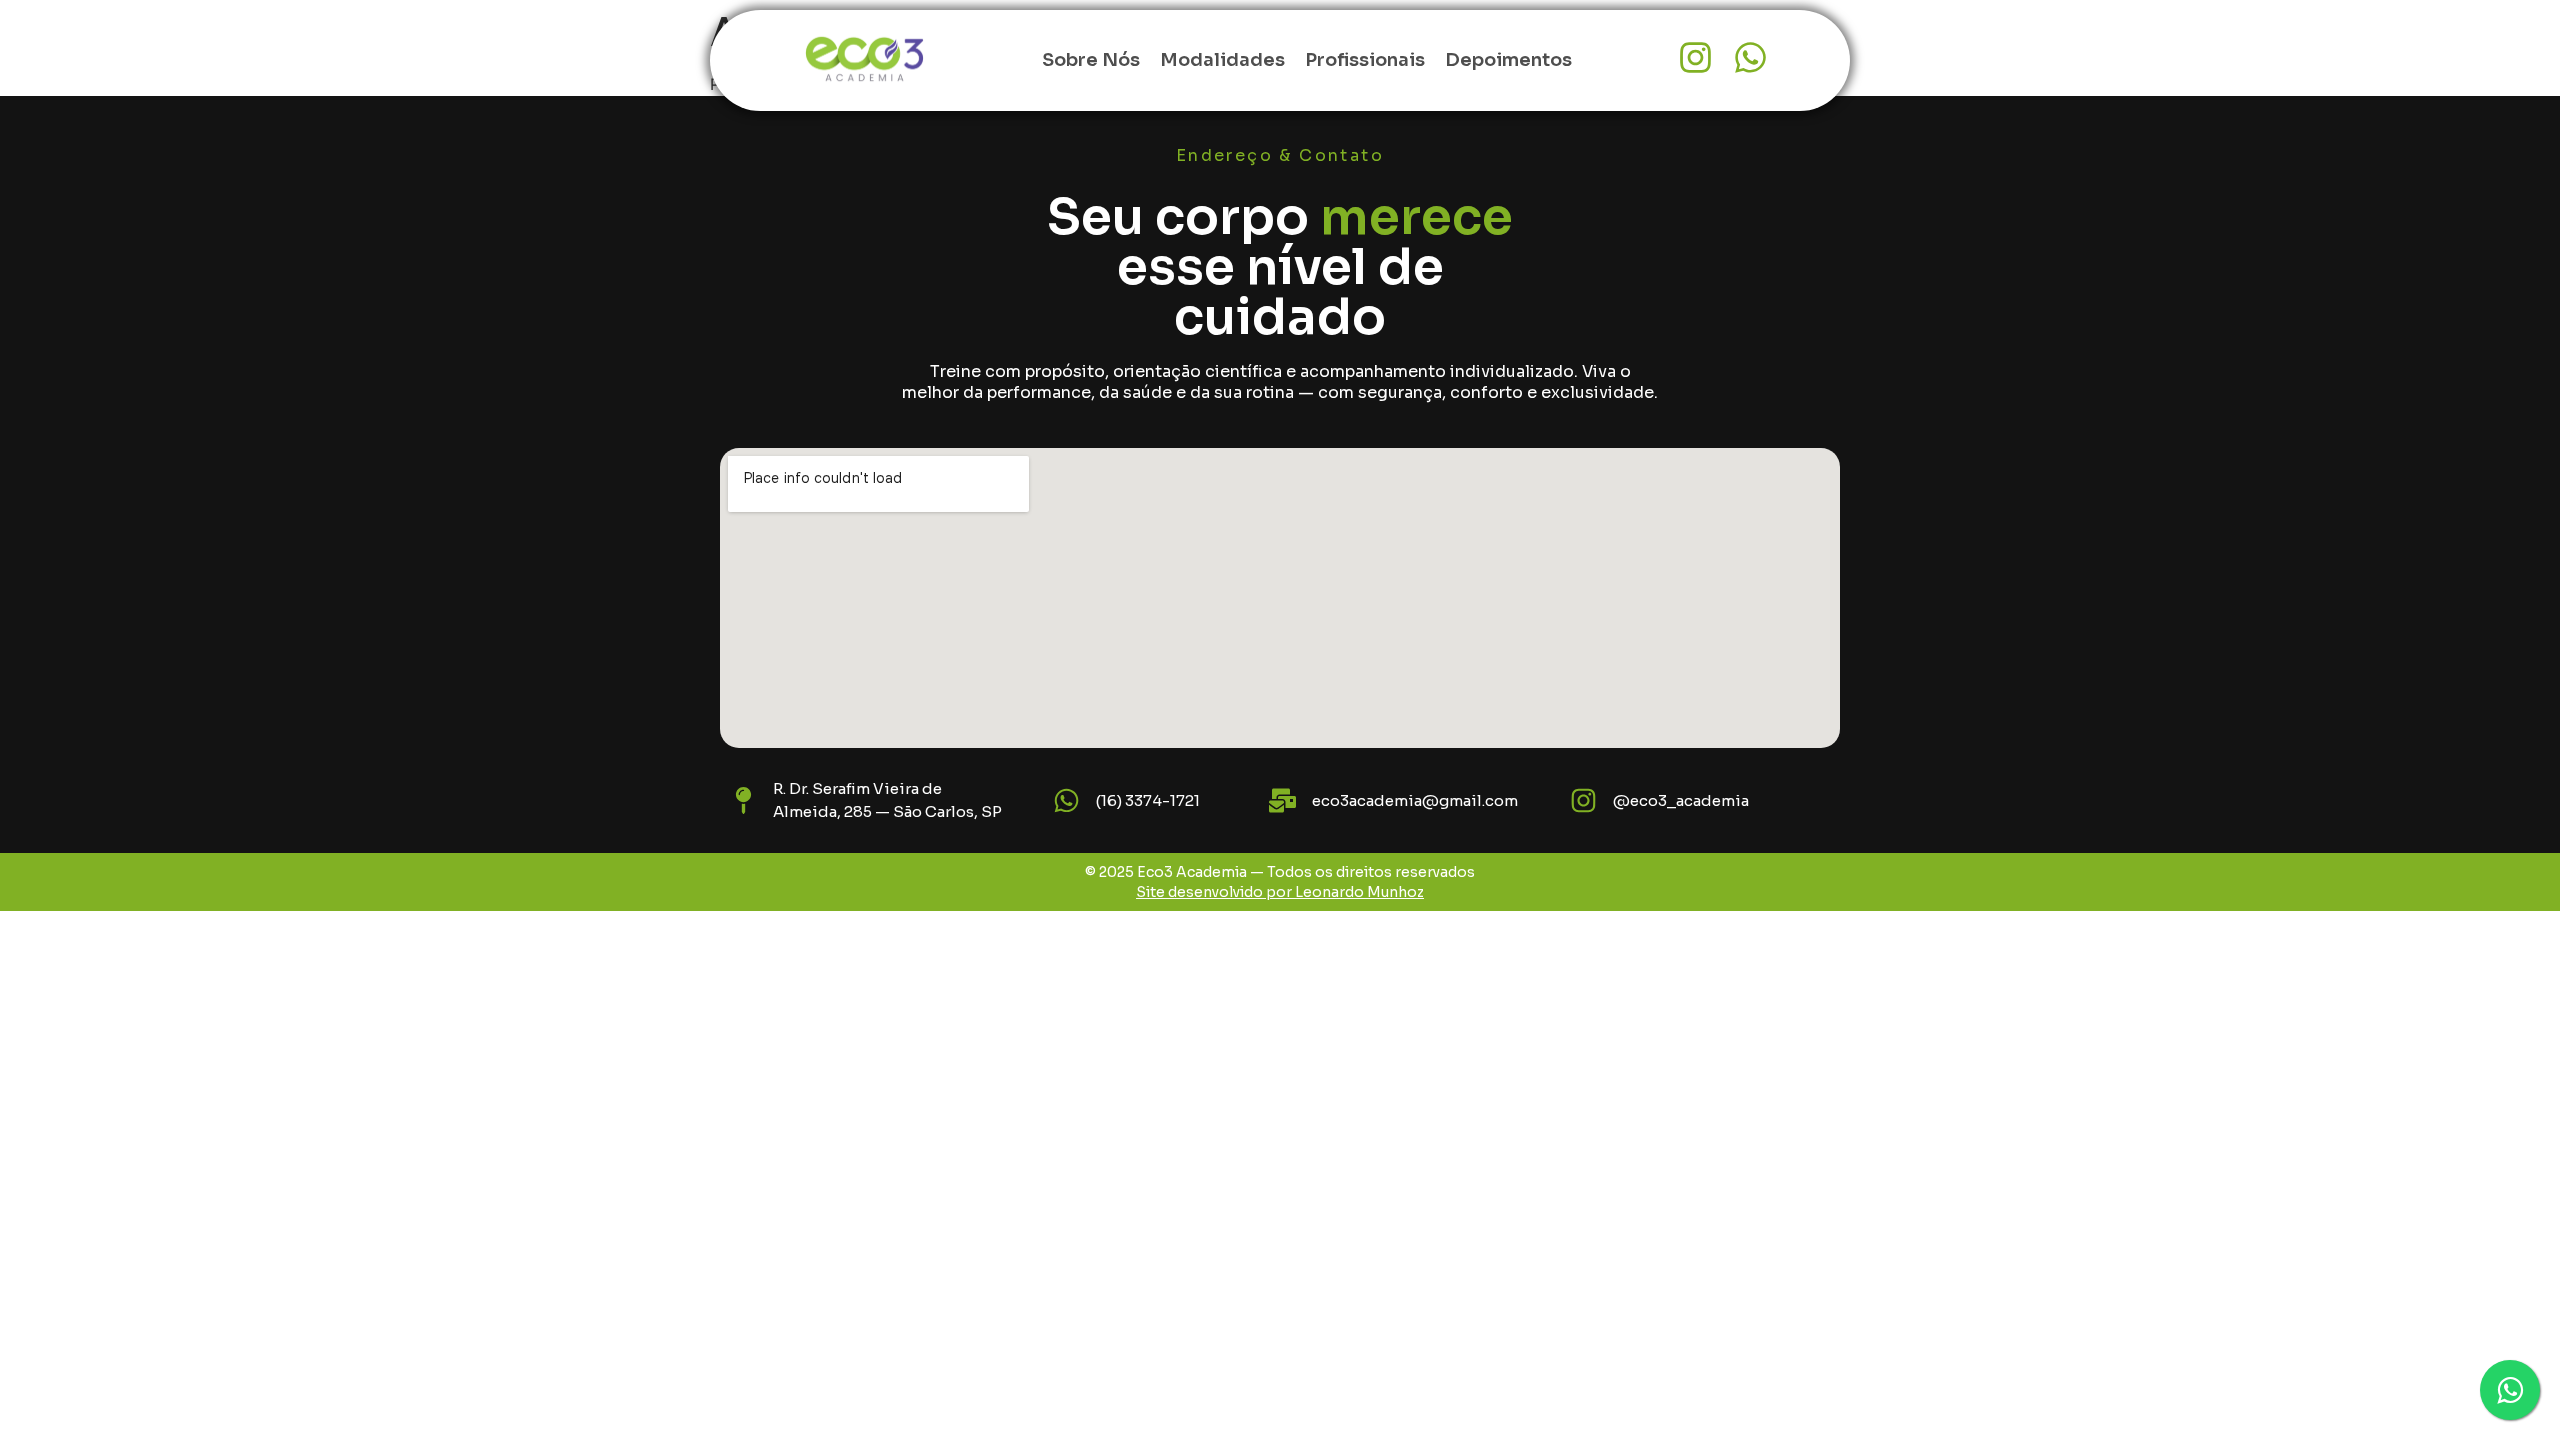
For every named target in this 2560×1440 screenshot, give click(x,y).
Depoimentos (1508, 60)
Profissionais (1365, 60)
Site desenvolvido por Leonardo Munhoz (1280, 892)
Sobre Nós (1091, 60)
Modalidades (1222, 60)
